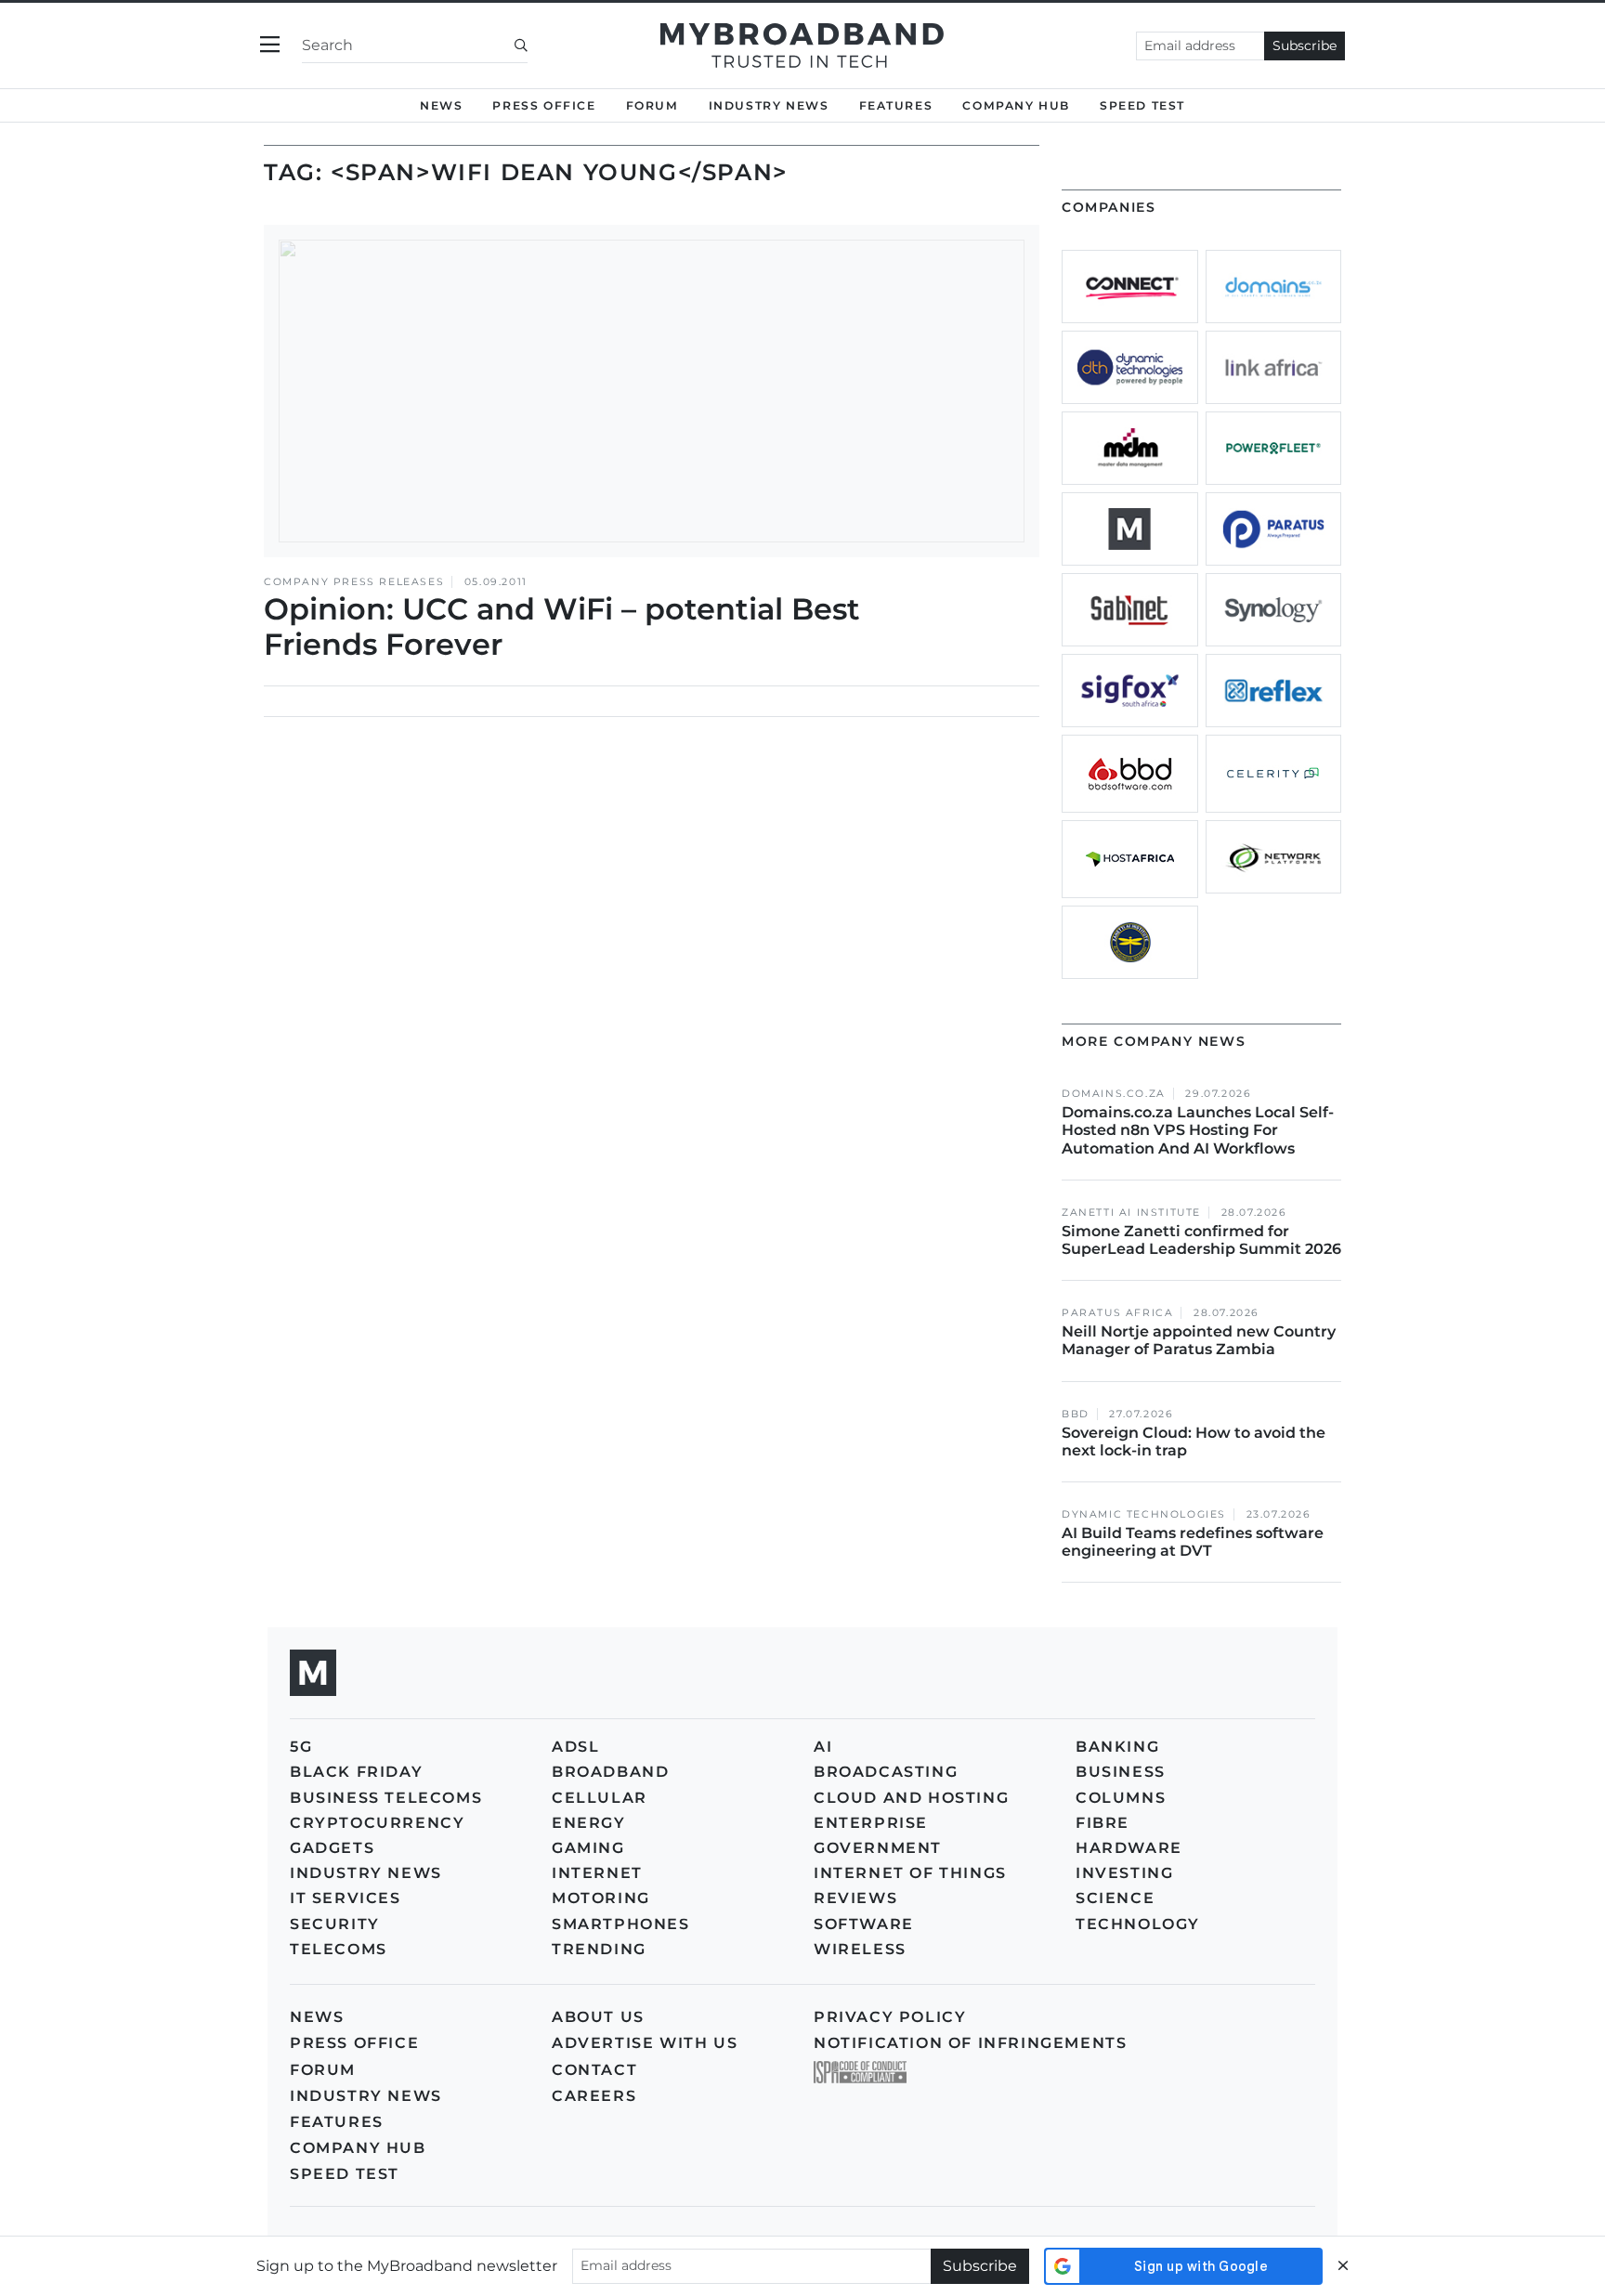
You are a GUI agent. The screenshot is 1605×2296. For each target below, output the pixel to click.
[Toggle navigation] (270, 45)
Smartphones (621, 1924)
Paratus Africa (1117, 1313)
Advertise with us (645, 2043)
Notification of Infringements (970, 2043)
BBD (1076, 1414)
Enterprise (871, 1823)
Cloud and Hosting (911, 1798)
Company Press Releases (354, 582)
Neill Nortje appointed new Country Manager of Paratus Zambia (1199, 1340)
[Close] (1343, 2266)
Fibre (1103, 1823)
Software (864, 1924)
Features (896, 105)
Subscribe (1305, 46)
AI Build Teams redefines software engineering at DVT (1193, 1542)
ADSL (575, 1747)
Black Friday (356, 1772)
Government (878, 1848)
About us (598, 2017)
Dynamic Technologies (1144, 1514)
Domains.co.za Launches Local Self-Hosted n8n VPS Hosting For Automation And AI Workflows (1198, 1130)
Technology (1138, 1924)
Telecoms (339, 1949)
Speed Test (345, 2174)
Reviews (855, 1898)
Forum (652, 105)
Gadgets (332, 1848)
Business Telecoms (386, 1798)
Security (335, 1924)
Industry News (769, 105)
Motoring (601, 1898)
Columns (1121, 1798)
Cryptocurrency (377, 1823)
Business (1121, 1772)
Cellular (600, 1798)
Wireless (860, 1949)
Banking (1117, 1747)
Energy (589, 1823)
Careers (594, 2096)
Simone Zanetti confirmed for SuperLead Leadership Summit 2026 (1201, 1240)
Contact (594, 2070)
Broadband (610, 1772)
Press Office (544, 105)
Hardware (1129, 1848)
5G (301, 1747)
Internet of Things (910, 1873)
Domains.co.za (1114, 1094)
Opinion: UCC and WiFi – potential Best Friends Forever (562, 626)
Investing (1124, 1873)
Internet (597, 1873)
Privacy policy (890, 2017)
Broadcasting (886, 1772)
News (441, 105)
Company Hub (1016, 105)
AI (823, 1747)
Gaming (588, 1848)
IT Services (346, 1898)
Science (1115, 1898)
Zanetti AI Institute (1131, 1213)
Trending (599, 1949)
